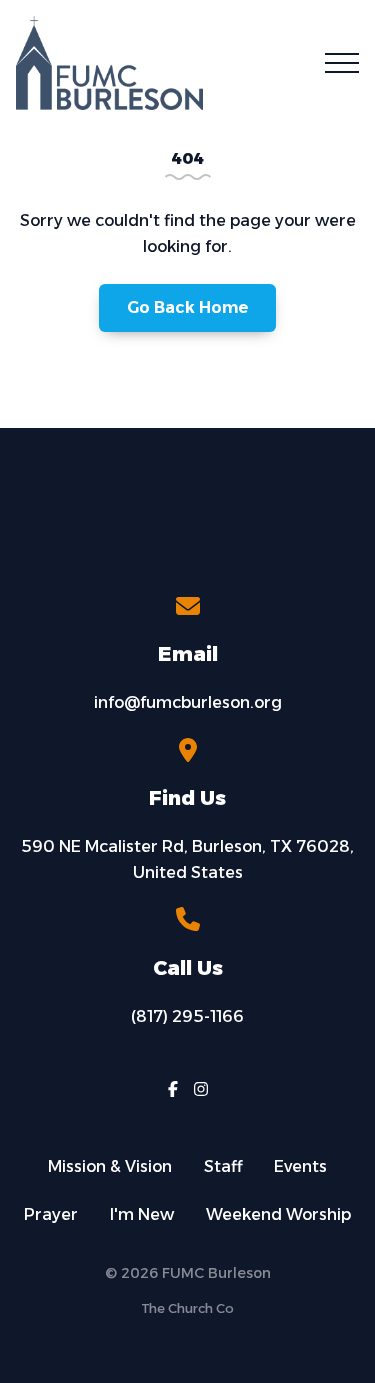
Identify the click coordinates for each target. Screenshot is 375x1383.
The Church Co (187, 1308)
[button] (342, 63)
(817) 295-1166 (187, 1016)
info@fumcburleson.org (188, 702)
